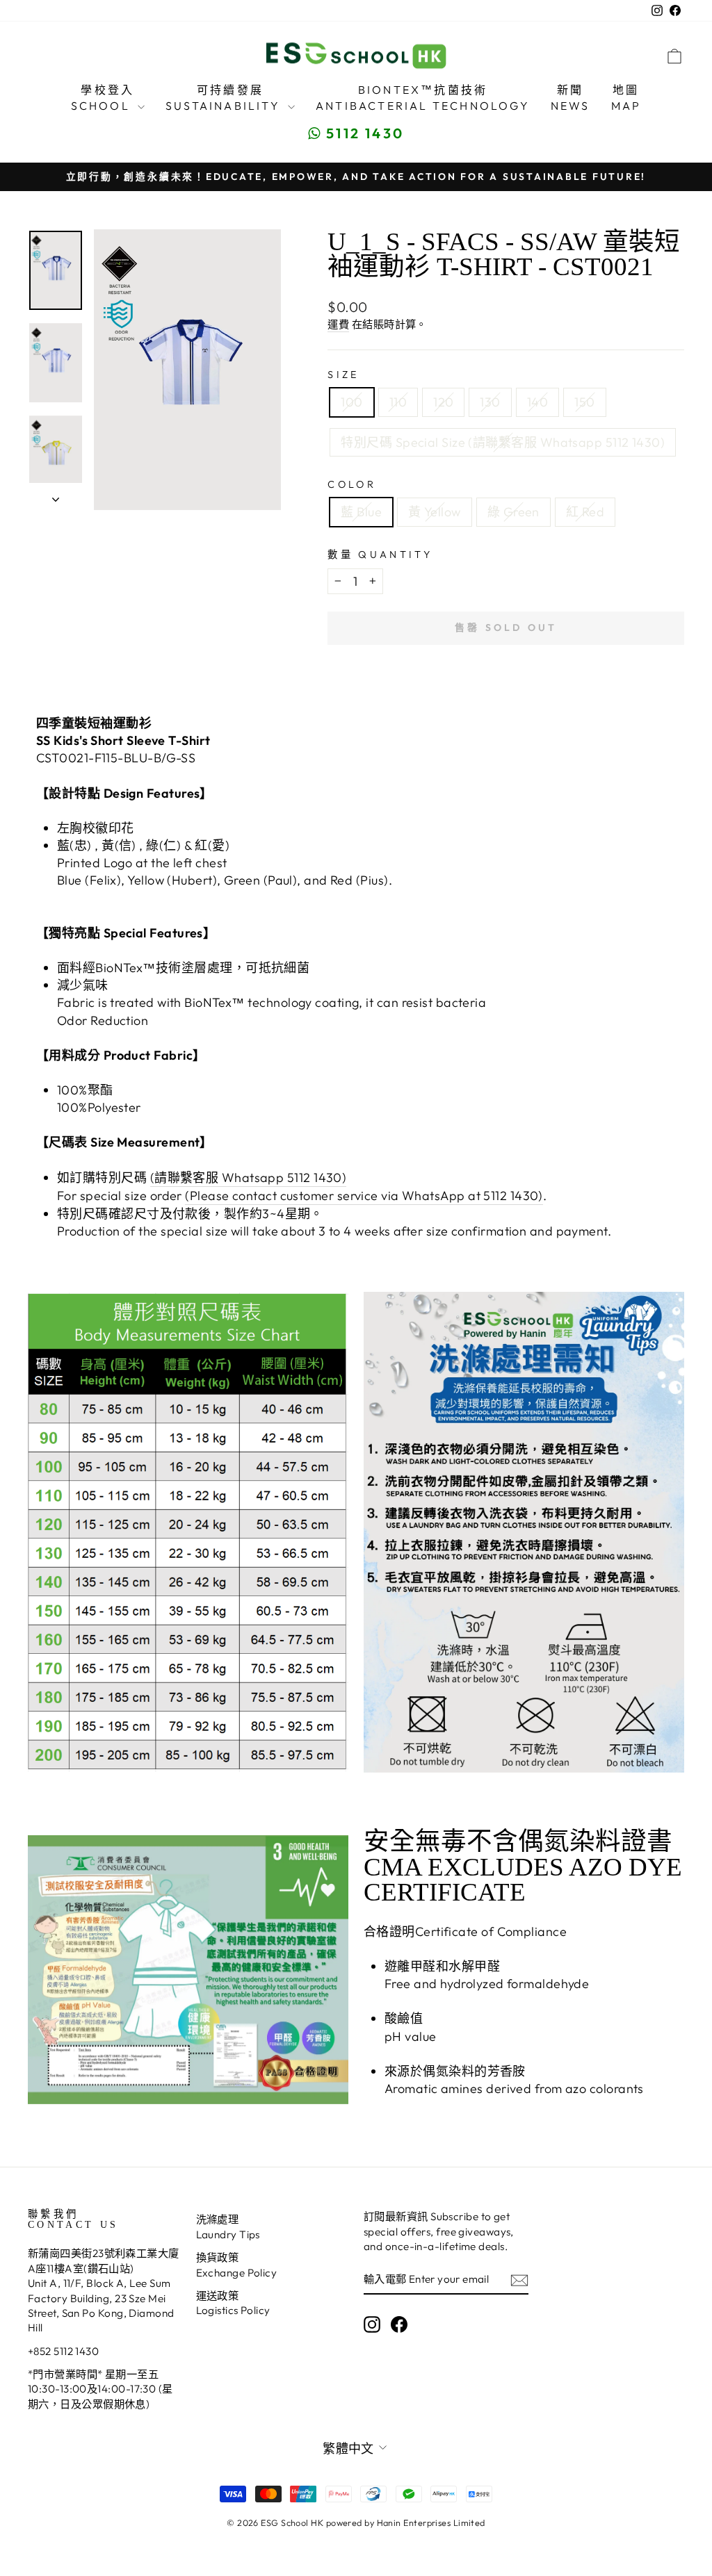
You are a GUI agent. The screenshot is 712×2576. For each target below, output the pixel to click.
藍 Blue (361, 512)
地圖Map (626, 97)
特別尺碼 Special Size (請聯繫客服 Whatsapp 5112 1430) (503, 442)
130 (490, 402)
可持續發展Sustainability (225, 97)
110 (398, 402)
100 (351, 402)
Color (352, 484)
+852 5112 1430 (63, 2351)
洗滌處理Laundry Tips (228, 2226)
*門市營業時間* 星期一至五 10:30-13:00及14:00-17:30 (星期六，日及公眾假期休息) (100, 2389)
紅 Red (585, 512)
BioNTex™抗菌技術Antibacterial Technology (423, 97)
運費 (338, 324)
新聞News (571, 97)
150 (584, 402)
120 (443, 402)
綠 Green (513, 512)
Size (343, 375)
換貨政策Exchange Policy (237, 2265)
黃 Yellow (435, 512)
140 (537, 402)
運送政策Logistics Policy (233, 2303)
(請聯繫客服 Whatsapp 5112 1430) (249, 1178)
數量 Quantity (380, 555)
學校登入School (103, 97)
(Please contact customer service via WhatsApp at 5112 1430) (364, 1196)
